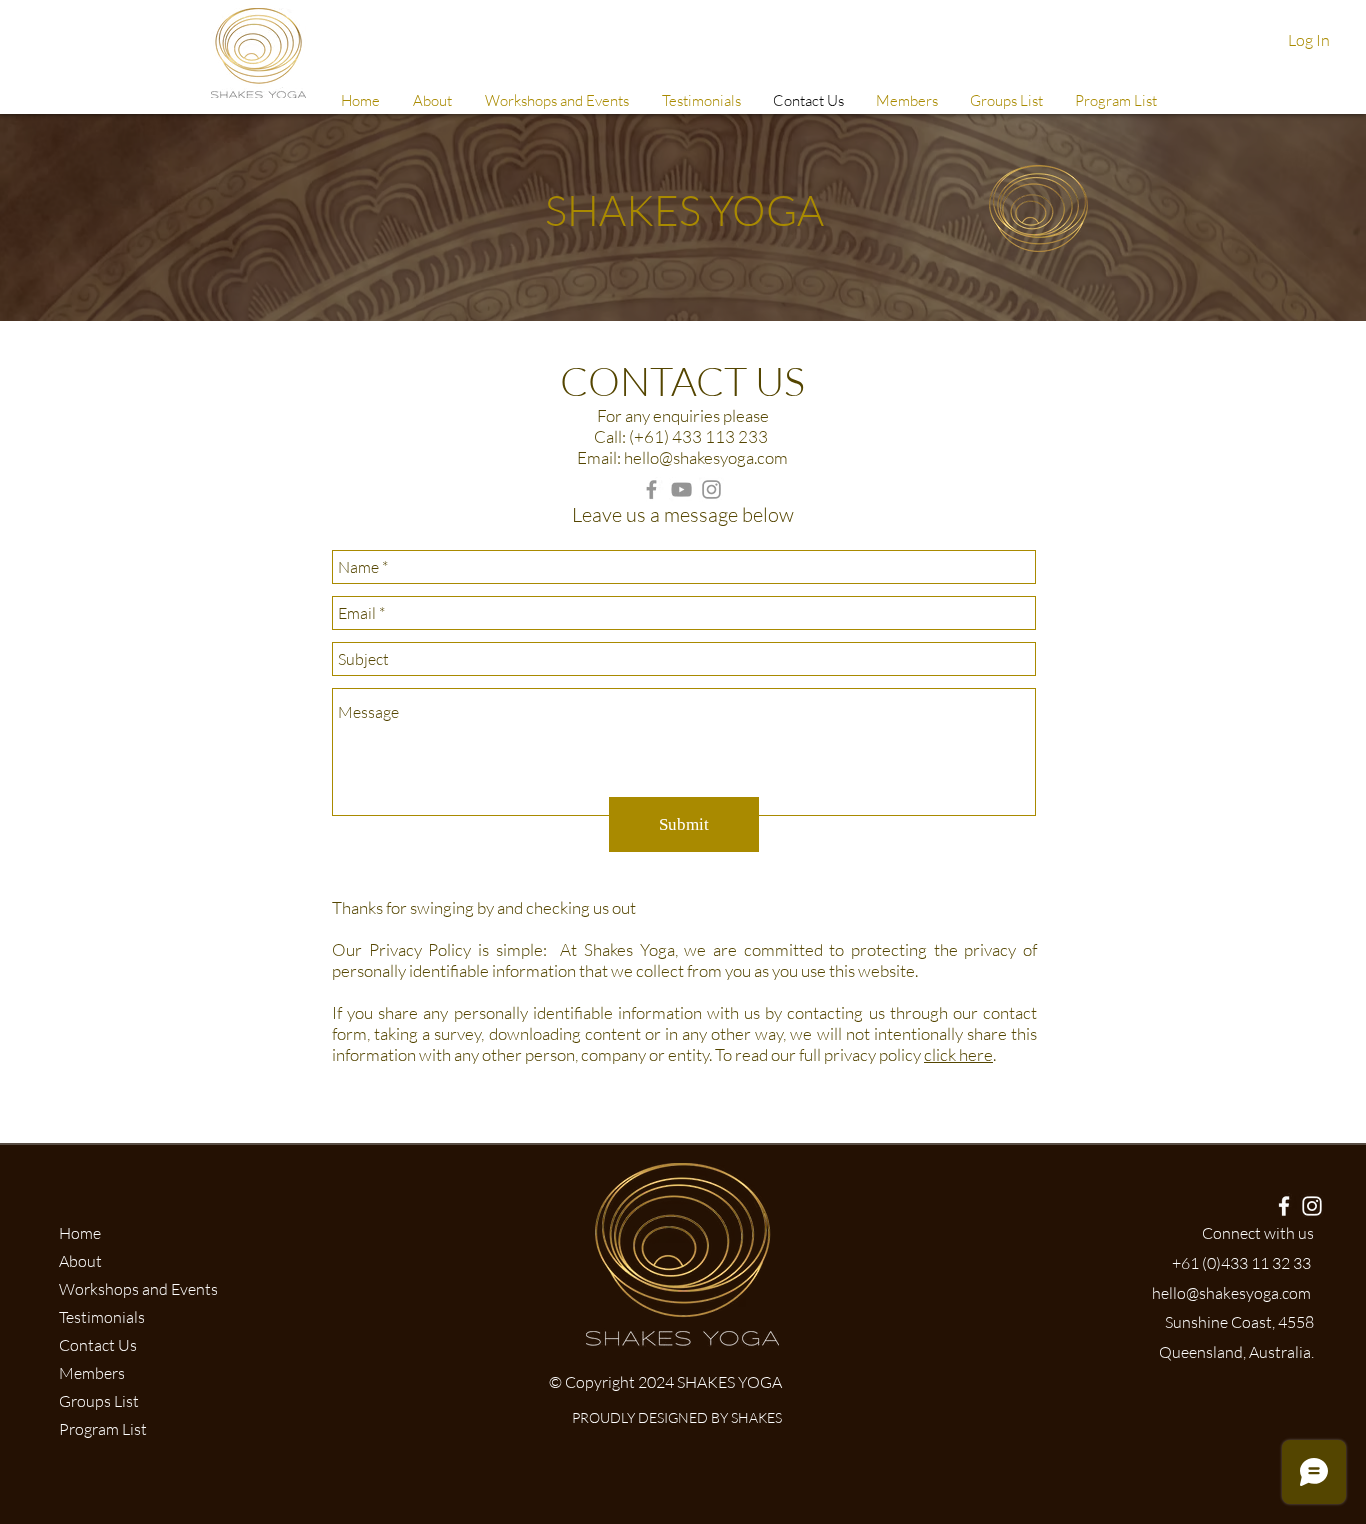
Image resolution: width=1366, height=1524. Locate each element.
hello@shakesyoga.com (706, 457)
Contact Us (98, 1345)
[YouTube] (681, 489)
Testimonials (102, 1317)
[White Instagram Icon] (1312, 1206)
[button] (906, 101)
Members (92, 1373)
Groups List (99, 1401)
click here (958, 1054)
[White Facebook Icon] (1284, 1206)
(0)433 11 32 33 (1256, 1263)
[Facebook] (651, 489)
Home (80, 1233)
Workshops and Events (138, 1289)
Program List (103, 1429)
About (80, 1261)
